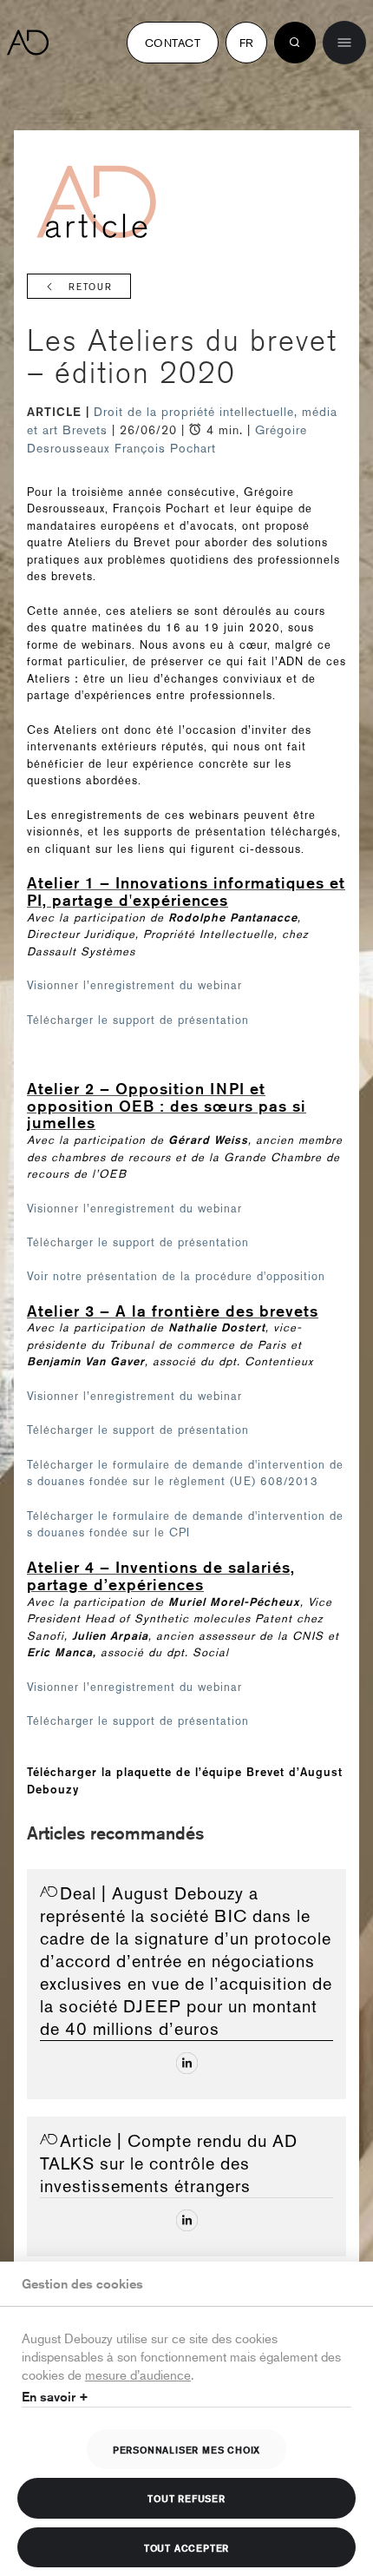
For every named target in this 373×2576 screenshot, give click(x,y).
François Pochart (165, 448)
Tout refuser (186, 2498)
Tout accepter (186, 2547)
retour (91, 287)
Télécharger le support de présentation (138, 1020)
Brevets (87, 430)
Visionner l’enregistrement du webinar (134, 985)
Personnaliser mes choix (186, 2449)
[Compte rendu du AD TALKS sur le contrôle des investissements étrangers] (187, 2220)
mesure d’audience (138, 2374)
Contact (173, 43)
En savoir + (55, 2397)
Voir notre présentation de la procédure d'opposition (176, 1276)
